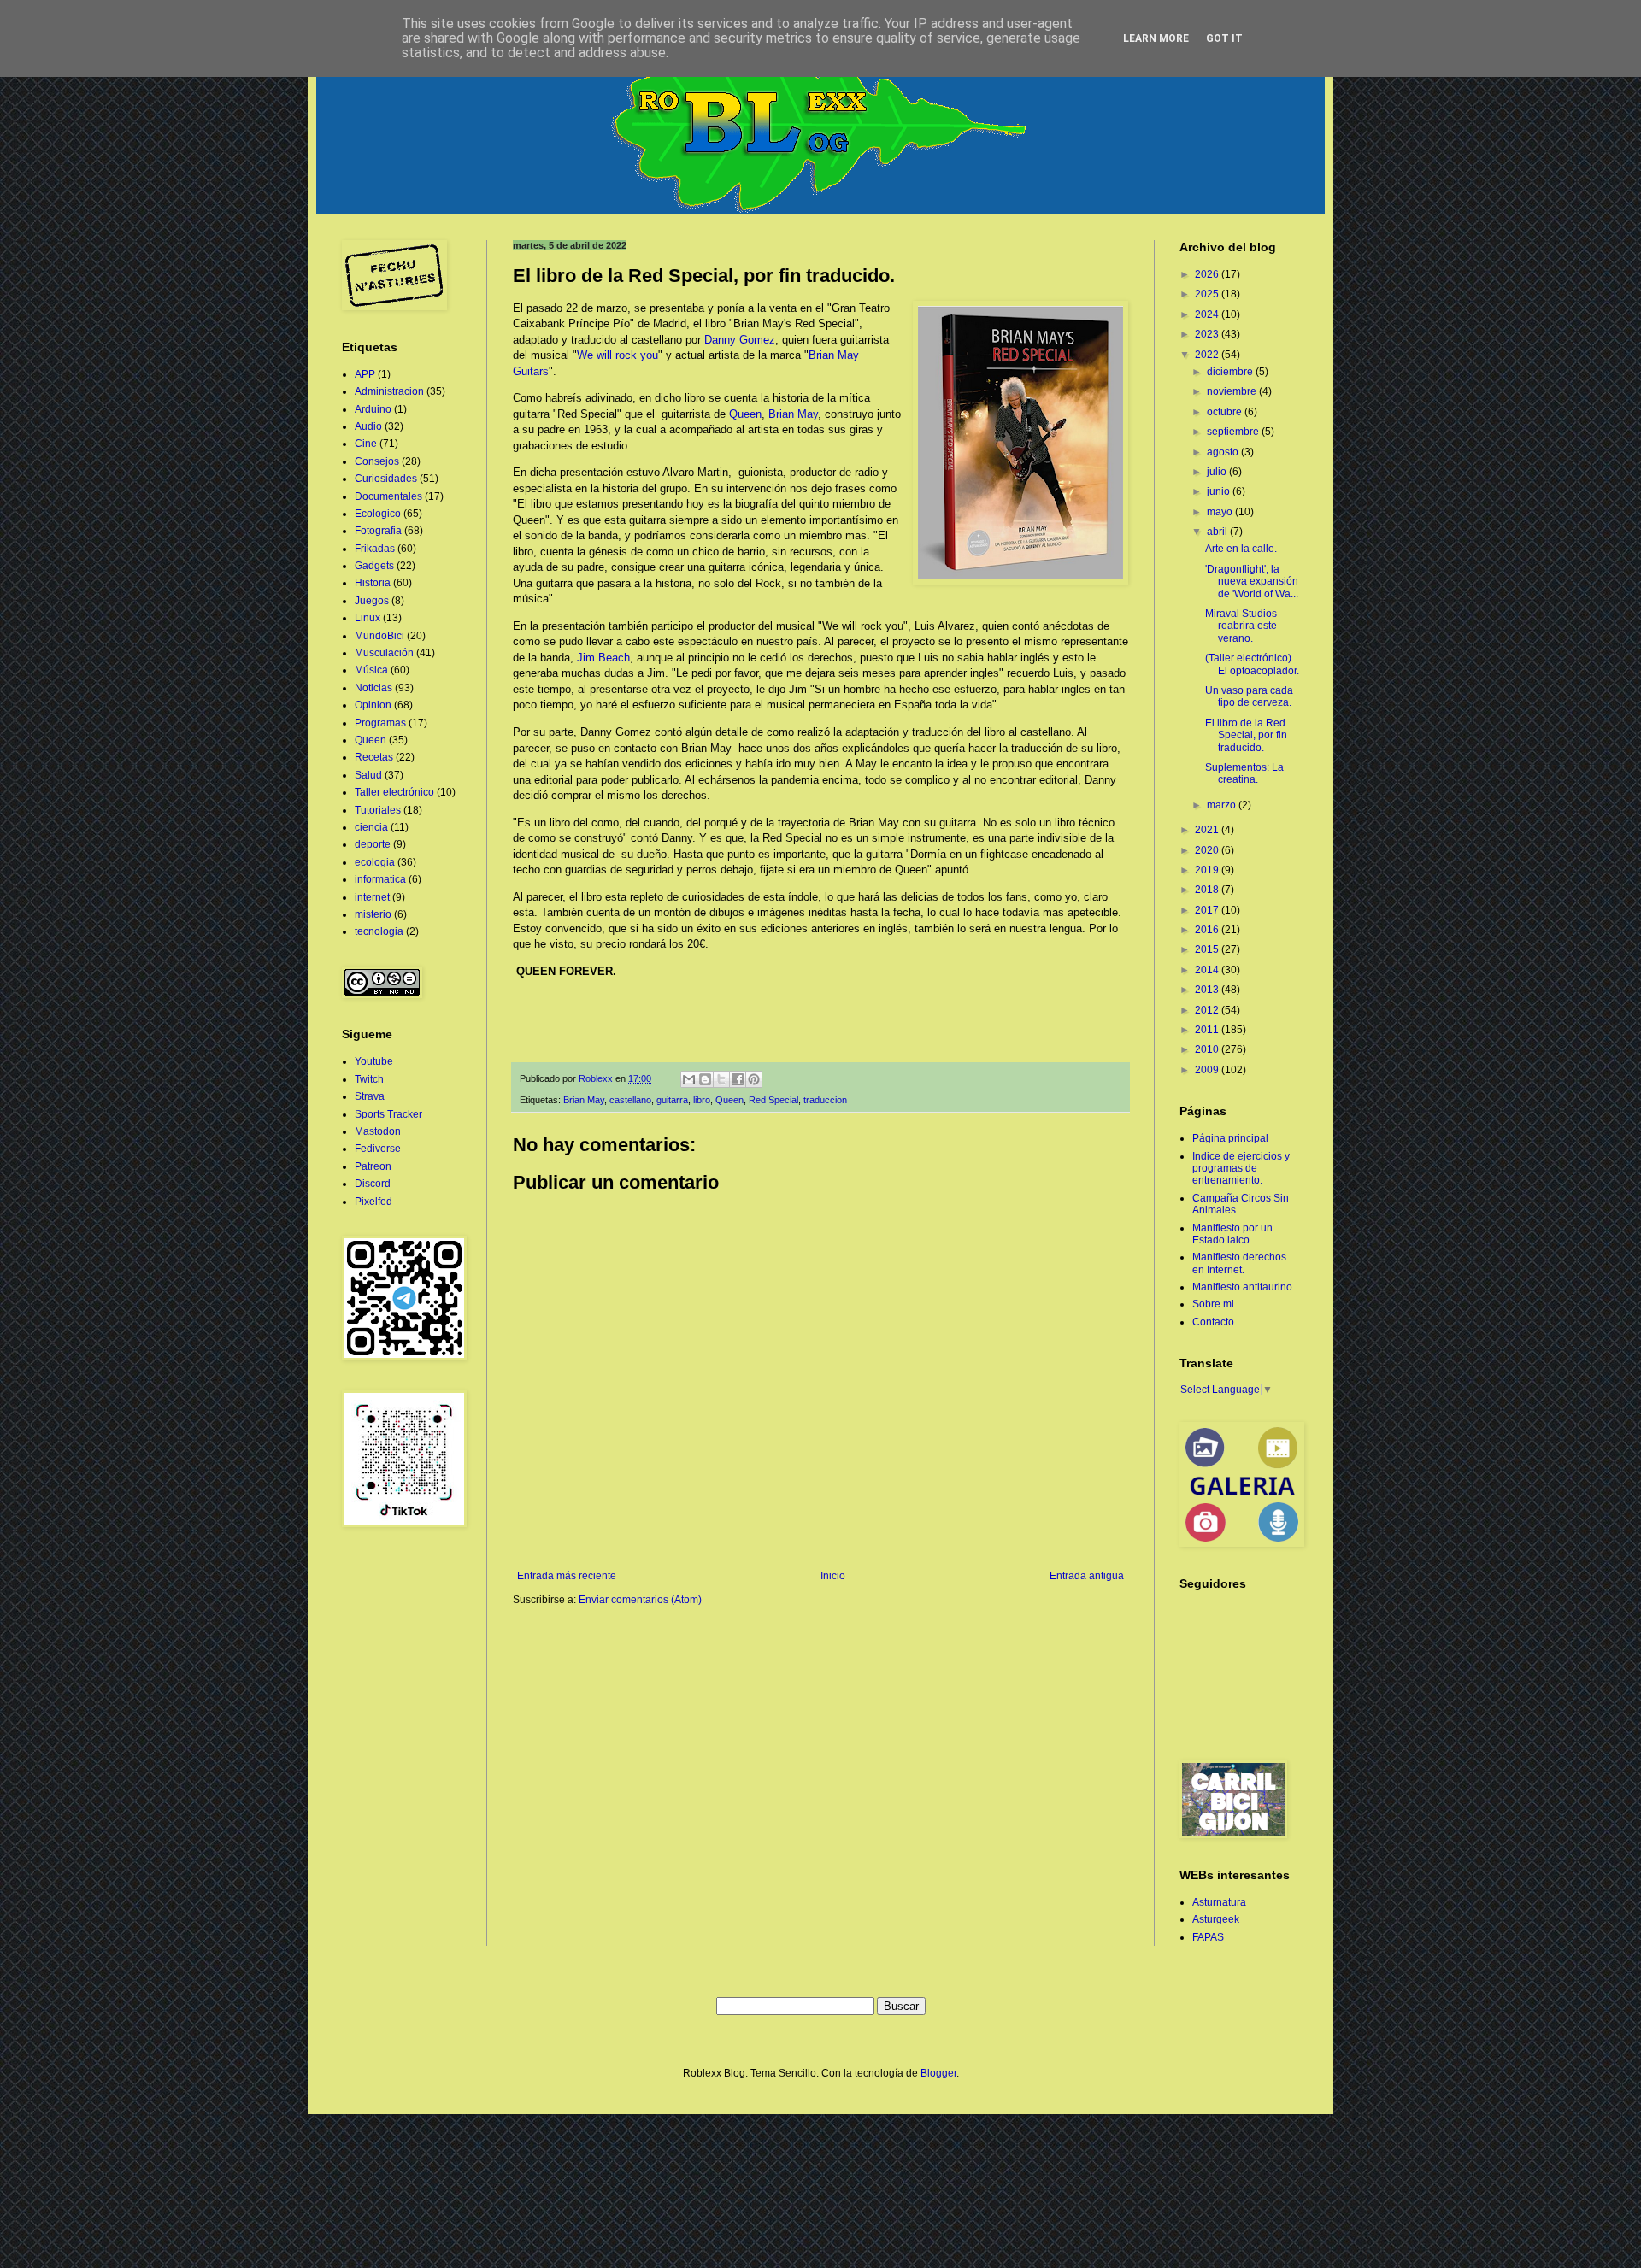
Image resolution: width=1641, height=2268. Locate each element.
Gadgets (374, 566)
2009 (1208, 1070)
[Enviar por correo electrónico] (689, 1079)
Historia (373, 583)
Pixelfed (373, 1202)
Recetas (374, 757)
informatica (380, 879)
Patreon (373, 1166)
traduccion (825, 1100)
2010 (1208, 1049)
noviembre (1233, 391)
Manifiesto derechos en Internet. (1239, 1263)
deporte (373, 844)
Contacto (1213, 1322)
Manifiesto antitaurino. (1244, 1287)
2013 (1208, 990)
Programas (380, 723)
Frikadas (375, 549)
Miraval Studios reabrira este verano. (1241, 626)
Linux (368, 618)
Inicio (833, 1576)
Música (371, 670)
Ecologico (378, 514)
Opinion (373, 705)
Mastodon (378, 1131)
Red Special (773, 1100)
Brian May (793, 414)
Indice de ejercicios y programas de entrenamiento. (1241, 1169)
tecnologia (379, 931)
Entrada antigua (1087, 1576)
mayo (1221, 512)
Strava (370, 1096)
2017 (1208, 910)
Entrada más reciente (567, 1576)
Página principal (1230, 1138)
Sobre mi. (1215, 1304)
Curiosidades (386, 479)
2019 (1208, 870)
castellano (630, 1100)
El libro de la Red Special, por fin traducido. (1246, 735)
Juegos (372, 601)
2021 (1208, 830)
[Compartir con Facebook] (738, 1079)
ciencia (371, 827)
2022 (1208, 355)
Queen (745, 414)
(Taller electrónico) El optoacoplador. (1252, 664)
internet (372, 897)
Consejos (377, 461)
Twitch (369, 1079)
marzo (1223, 805)
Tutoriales (378, 810)
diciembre (1231, 372)
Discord (373, 1184)
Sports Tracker (388, 1114)
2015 (1208, 949)
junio (1220, 491)
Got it (1224, 38)
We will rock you (618, 355)
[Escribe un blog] (705, 1079)
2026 (1208, 274)
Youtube (374, 1061)
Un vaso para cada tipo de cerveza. (1249, 696)
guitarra (672, 1100)
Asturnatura (1219, 1902)
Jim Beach (603, 658)
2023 (1208, 334)
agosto (1224, 452)
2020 (1208, 850)
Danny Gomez (740, 340)
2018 (1208, 890)
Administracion (389, 391)
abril (1218, 532)
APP (365, 374)
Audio (368, 426)
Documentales (388, 496)
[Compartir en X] (721, 1079)
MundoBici (379, 636)
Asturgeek (1216, 1919)
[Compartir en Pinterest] (754, 1079)
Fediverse (378, 1149)
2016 (1208, 930)
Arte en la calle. (1241, 549)
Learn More (1156, 38)
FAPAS (1208, 1937)
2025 (1208, 294)
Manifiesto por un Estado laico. (1232, 1234)
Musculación (384, 653)
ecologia (375, 862)
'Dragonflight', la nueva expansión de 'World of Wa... (1252, 582)
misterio (373, 914)
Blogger (938, 2073)
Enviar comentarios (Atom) (640, 1600)
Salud (368, 775)
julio (1218, 472)
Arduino (373, 409)
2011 (1208, 1030)
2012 (1208, 1010)
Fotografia (378, 531)
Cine (366, 444)
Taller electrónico (394, 792)
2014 (1208, 970)
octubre (1226, 412)
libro (702, 1100)
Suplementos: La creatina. (1244, 773)
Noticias (373, 688)
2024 (1208, 314)
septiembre (1234, 432)
